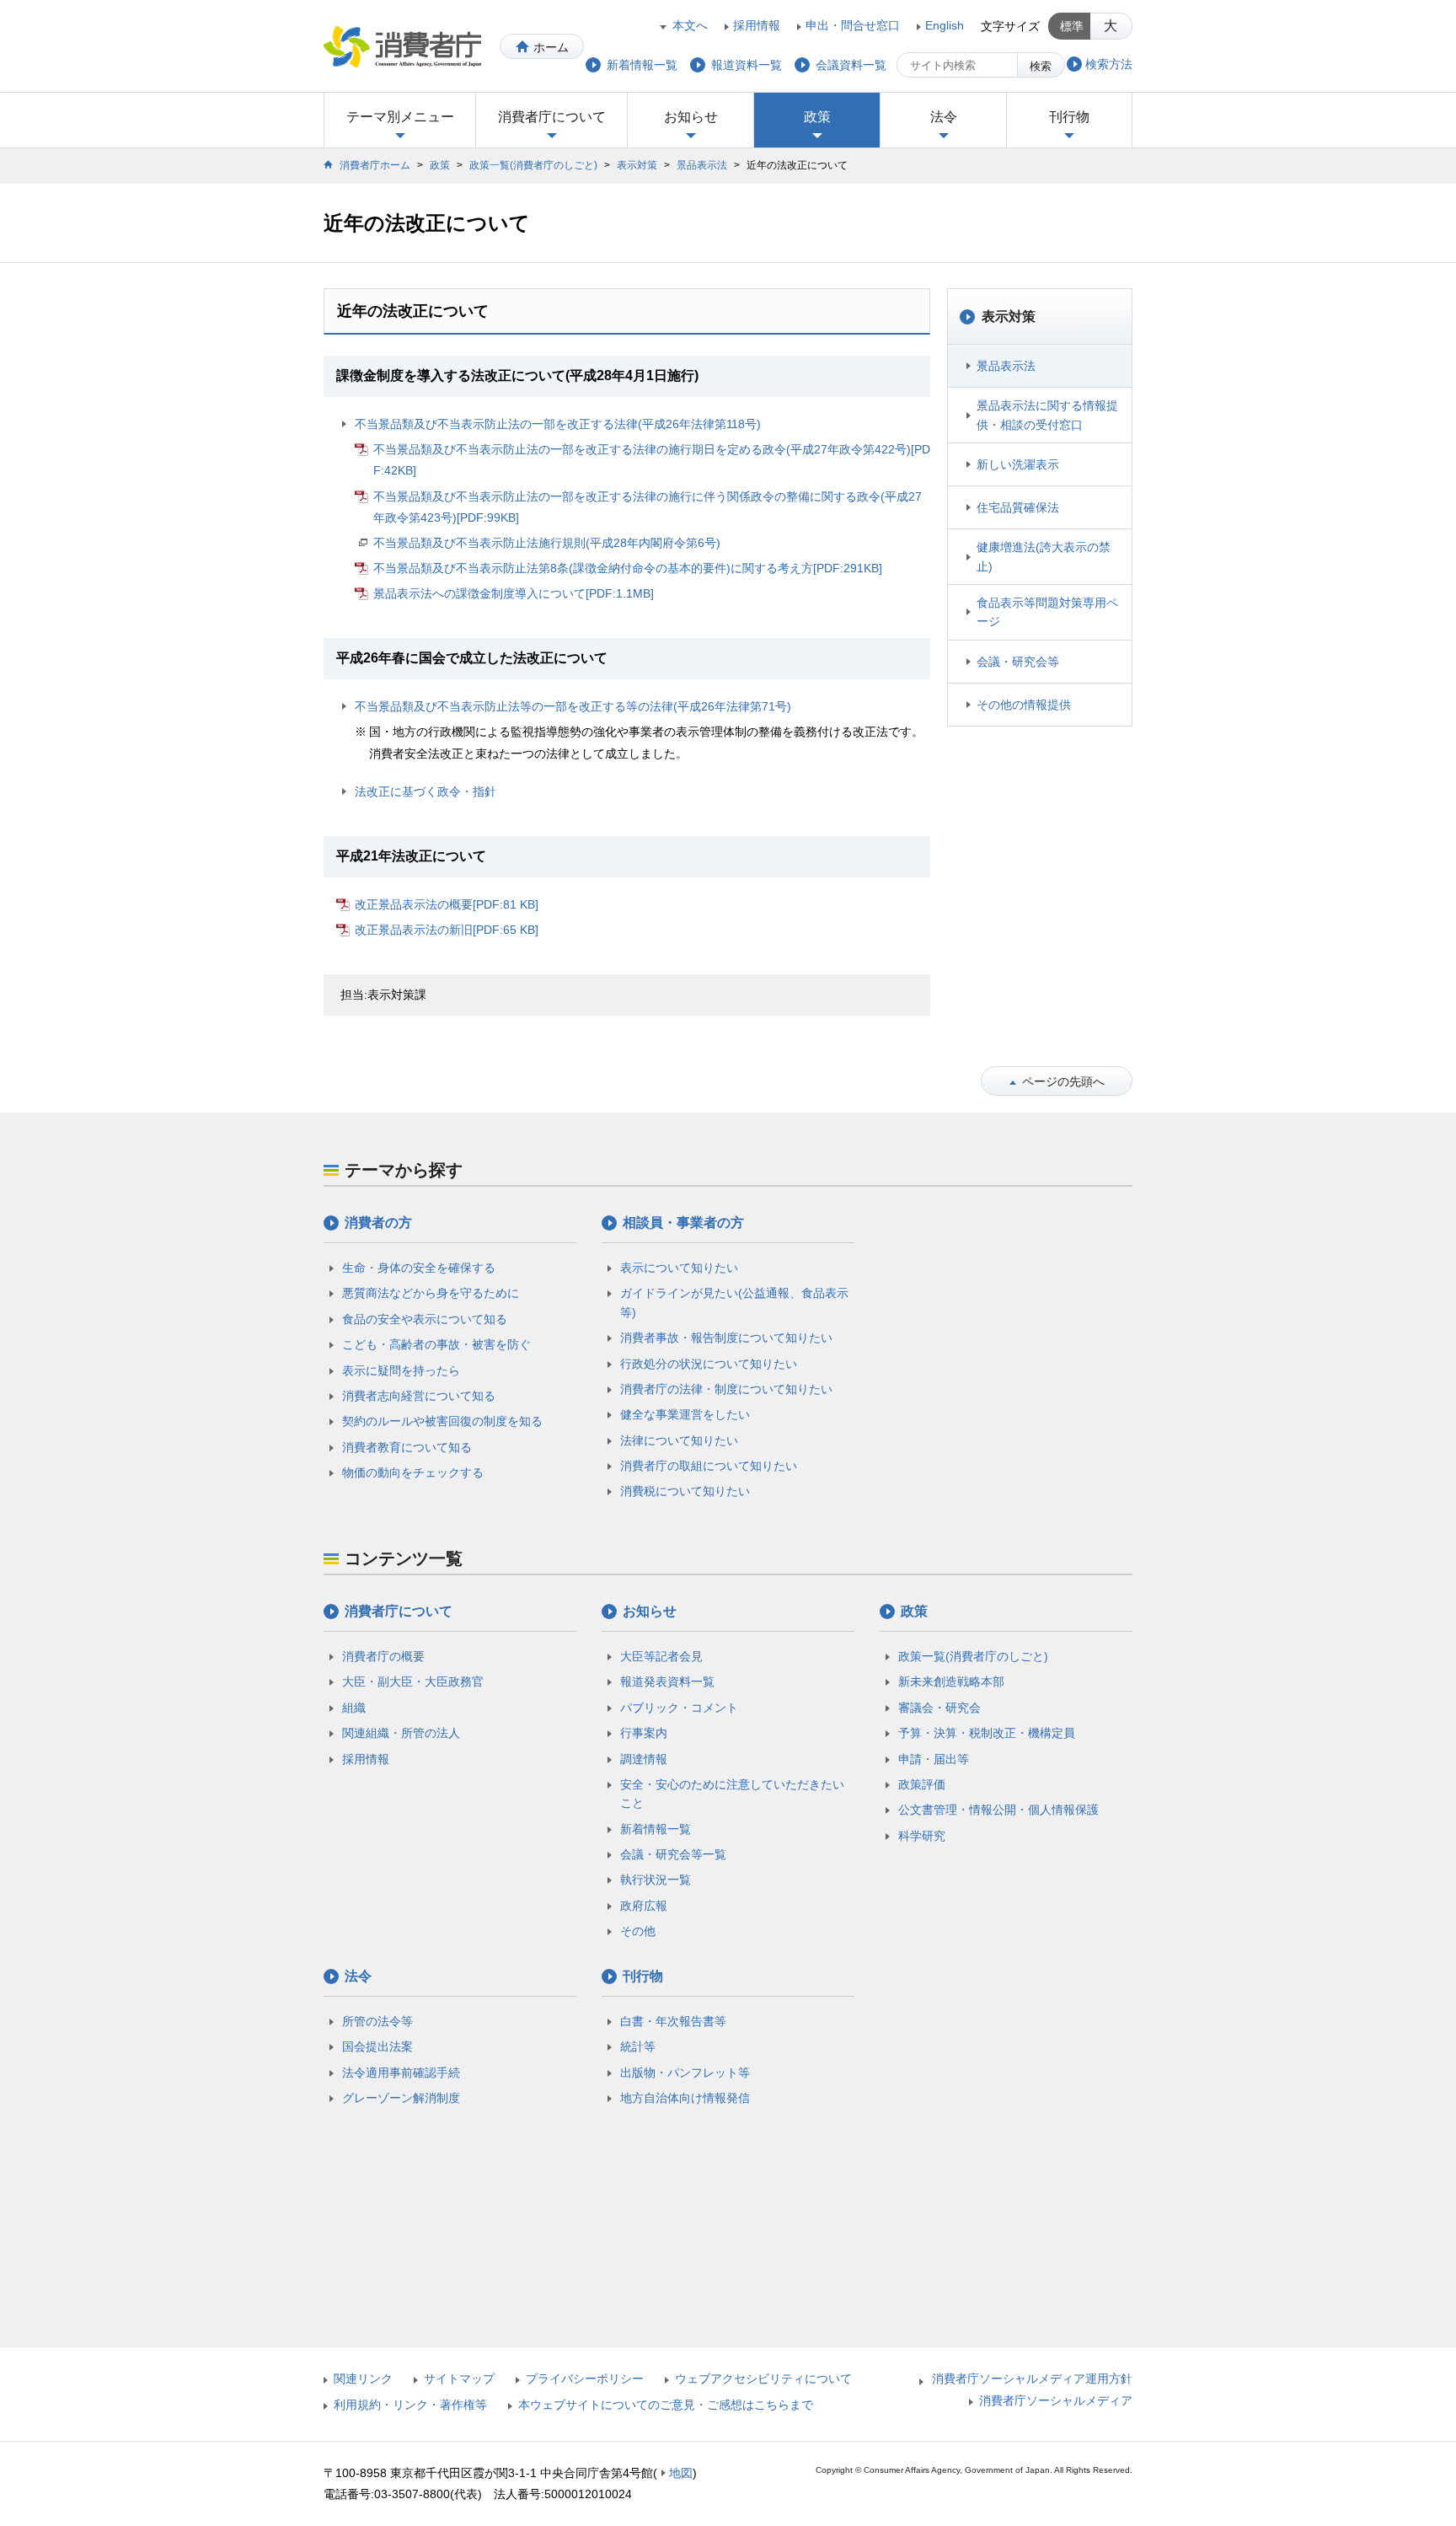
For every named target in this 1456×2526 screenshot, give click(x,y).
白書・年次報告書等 (673, 2021)
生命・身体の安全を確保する (419, 1268)
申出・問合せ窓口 (853, 25)
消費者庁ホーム (375, 165)
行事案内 (644, 1733)
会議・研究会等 (1018, 662)
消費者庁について (552, 117)
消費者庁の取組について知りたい (709, 1466)
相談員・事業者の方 (683, 1223)
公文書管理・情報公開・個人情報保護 (998, 1810)
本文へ (690, 25)
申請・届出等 (934, 1759)
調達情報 (644, 1759)
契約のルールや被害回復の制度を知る (442, 1421)
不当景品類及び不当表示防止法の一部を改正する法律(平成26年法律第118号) (558, 424)
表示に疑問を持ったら (401, 1370)
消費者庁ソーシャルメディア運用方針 (1032, 2379)
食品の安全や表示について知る (425, 1319)
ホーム (551, 47)
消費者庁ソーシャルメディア (1056, 2400)
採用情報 (757, 25)
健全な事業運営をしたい (685, 1414)
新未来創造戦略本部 (951, 1681)
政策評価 (922, 1784)
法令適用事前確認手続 (401, 2073)
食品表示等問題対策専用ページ (1047, 612)
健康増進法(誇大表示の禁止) (1044, 556)
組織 (354, 1708)
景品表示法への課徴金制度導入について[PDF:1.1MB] (514, 593)
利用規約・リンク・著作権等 (410, 2405)
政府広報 (644, 1906)
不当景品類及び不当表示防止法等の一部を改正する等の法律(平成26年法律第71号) (573, 706)
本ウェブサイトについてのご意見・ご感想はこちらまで (666, 2405)
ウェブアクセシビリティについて (763, 2379)
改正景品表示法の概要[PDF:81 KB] (447, 904)
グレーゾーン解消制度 (401, 2098)
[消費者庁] (402, 46)
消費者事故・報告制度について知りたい (726, 1338)
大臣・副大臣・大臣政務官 (413, 1681)
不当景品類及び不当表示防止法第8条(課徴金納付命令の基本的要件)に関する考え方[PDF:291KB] (628, 568)
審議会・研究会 (939, 1708)
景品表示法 (702, 165)
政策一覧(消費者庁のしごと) (533, 165)
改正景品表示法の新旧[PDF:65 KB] (447, 930)
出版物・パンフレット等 (685, 2073)
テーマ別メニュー (400, 117)
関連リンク (363, 2379)
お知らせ (691, 117)
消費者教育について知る (407, 1447)
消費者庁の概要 (383, 1656)
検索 (1041, 66)
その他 (638, 1931)
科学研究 (922, 1836)
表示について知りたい (679, 1268)
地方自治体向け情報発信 (685, 2098)
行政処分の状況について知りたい (709, 1364)
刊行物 (1069, 117)
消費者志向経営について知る (419, 1396)
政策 (817, 117)
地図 (681, 2473)
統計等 (638, 2046)
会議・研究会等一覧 (673, 1854)
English (945, 25)
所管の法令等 (377, 2021)
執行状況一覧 (656, 1880)
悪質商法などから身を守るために (431, 1293)
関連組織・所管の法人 (401, 1733)
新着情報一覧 (656, 1829)
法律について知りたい (679, 1440)
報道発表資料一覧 (667, 1681)
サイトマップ (459, 2379)
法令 (944, 117)
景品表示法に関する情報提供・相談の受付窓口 (1047, 415)
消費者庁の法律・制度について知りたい (726, 1389)
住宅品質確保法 (1018, 507)
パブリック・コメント (679, 1708)
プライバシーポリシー (585, 2379)
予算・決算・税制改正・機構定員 (987, 1733)
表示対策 (637, 165)
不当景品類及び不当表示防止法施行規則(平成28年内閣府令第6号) (547, 543)
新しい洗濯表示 (1018, 464)
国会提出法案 (377, 2046)
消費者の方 (378, 1223)
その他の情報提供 (1024, 705)
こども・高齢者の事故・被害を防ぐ (436, 1344)
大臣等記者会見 (661, 1656)
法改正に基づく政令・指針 (426, 791)
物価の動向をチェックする (413, 1472)
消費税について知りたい (685, 1491)
